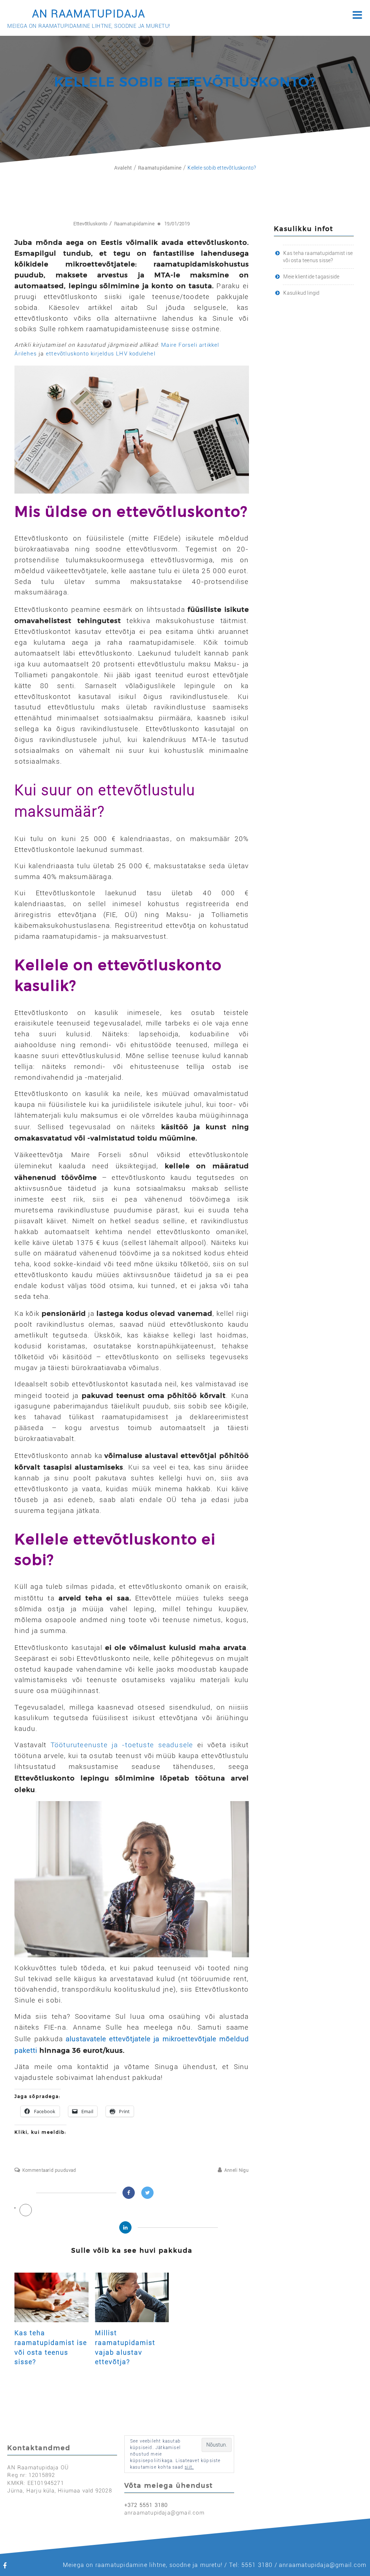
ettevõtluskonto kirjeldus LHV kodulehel (101, 354)
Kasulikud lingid (301, 293)
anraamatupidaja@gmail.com (164, 2513)
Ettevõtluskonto (91, 224)
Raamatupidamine (135, 224)
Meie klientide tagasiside (311, 277)
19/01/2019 (177, 224)
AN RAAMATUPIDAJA (89, 14)
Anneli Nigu (236, 2170)
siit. (189, 2467)
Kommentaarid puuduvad (49, 2170)
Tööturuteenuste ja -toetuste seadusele (122, 1745)
